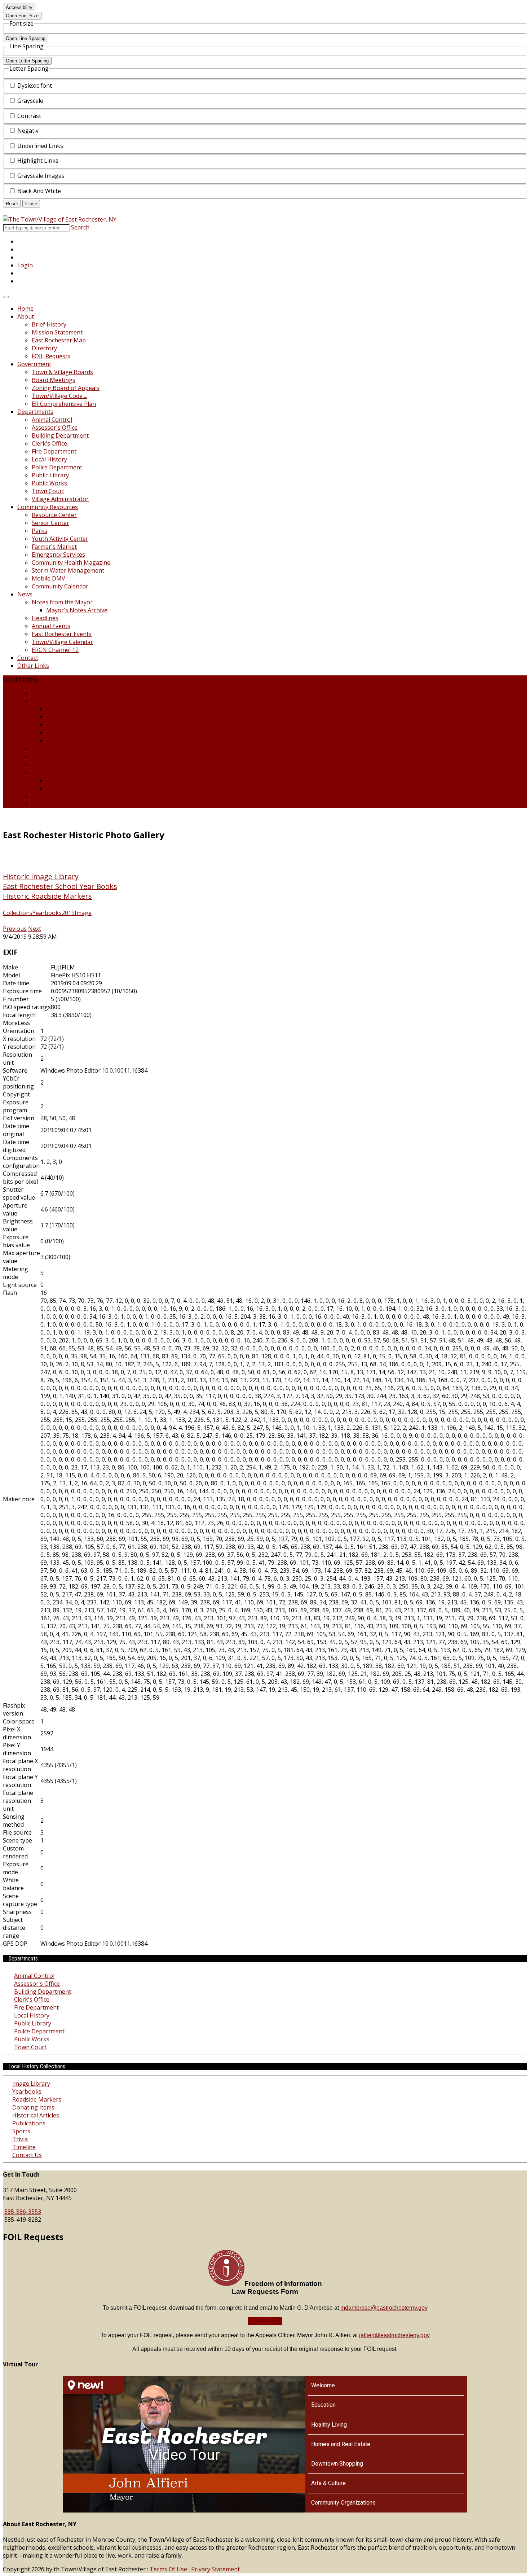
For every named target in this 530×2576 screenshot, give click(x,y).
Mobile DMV (48, 578)
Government (34, 364)
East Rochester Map (59, 340)
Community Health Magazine (71, 562)
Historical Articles (36, 2115)
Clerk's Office (49, 443)
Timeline (58, 788)
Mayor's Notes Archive (77, 610)
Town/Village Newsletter (65, 765)
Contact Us (47, 804)
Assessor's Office (55, 428)
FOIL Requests (51, 356)
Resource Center (54, 515)
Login (25, 265)
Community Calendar (60, 586)
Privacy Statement (215, 2569)
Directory (44, 348)
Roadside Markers (71, 725)
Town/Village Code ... (59, 396)
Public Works (49, 483)
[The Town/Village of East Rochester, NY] (60, 219)
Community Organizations (343, 2503)
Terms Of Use (168, 2569)
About (26, 316)
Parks (39, 531)
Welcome (323, 2385)
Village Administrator (60, 499)
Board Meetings (54, 380)
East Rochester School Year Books (60, 886)
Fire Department (54, 451)
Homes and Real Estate (341, 2444)
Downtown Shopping (337, 2464)
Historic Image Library (41, 877)
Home (25, 308)
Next (35, 929)
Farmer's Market (54, 547)
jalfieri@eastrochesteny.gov (394, 2335)
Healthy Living (329, 2425)
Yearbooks (61, 717)
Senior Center (50, 523)
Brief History (49, 324)
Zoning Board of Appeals (66, 388)
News (25, 594)
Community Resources (48, 507)
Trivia (54, 780)
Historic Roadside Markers (47, 896)
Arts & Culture (328, 2483)
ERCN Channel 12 (55, 650)
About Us (44, 796)
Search (80, 227)
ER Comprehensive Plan (64, 404)
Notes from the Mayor (62, 602)
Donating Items (67, 733)
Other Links (33, 666)
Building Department (60, 435)
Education (323, 2405)
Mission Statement (57, 332)
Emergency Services (58, 555)
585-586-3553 (23, 2212)
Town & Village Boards (62, 372)
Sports (41, 757)
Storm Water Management (68, 570)
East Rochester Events (62, 634)
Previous (15, 929)
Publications (48, 749)
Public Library (50, 475)
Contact (28, 658)
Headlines (45, 618)
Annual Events (51, 626)
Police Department (57, 467)
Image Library (65, 709)
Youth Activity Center (60, 539)
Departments (35, 412)
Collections (47, 701)
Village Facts (48, 772)
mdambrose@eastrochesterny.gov (384, 2308)
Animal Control (52, 420)
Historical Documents (75, 741)
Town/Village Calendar (62, 642)
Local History (49, 459)
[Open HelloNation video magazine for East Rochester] (94, 2385)
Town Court (48, 491)
